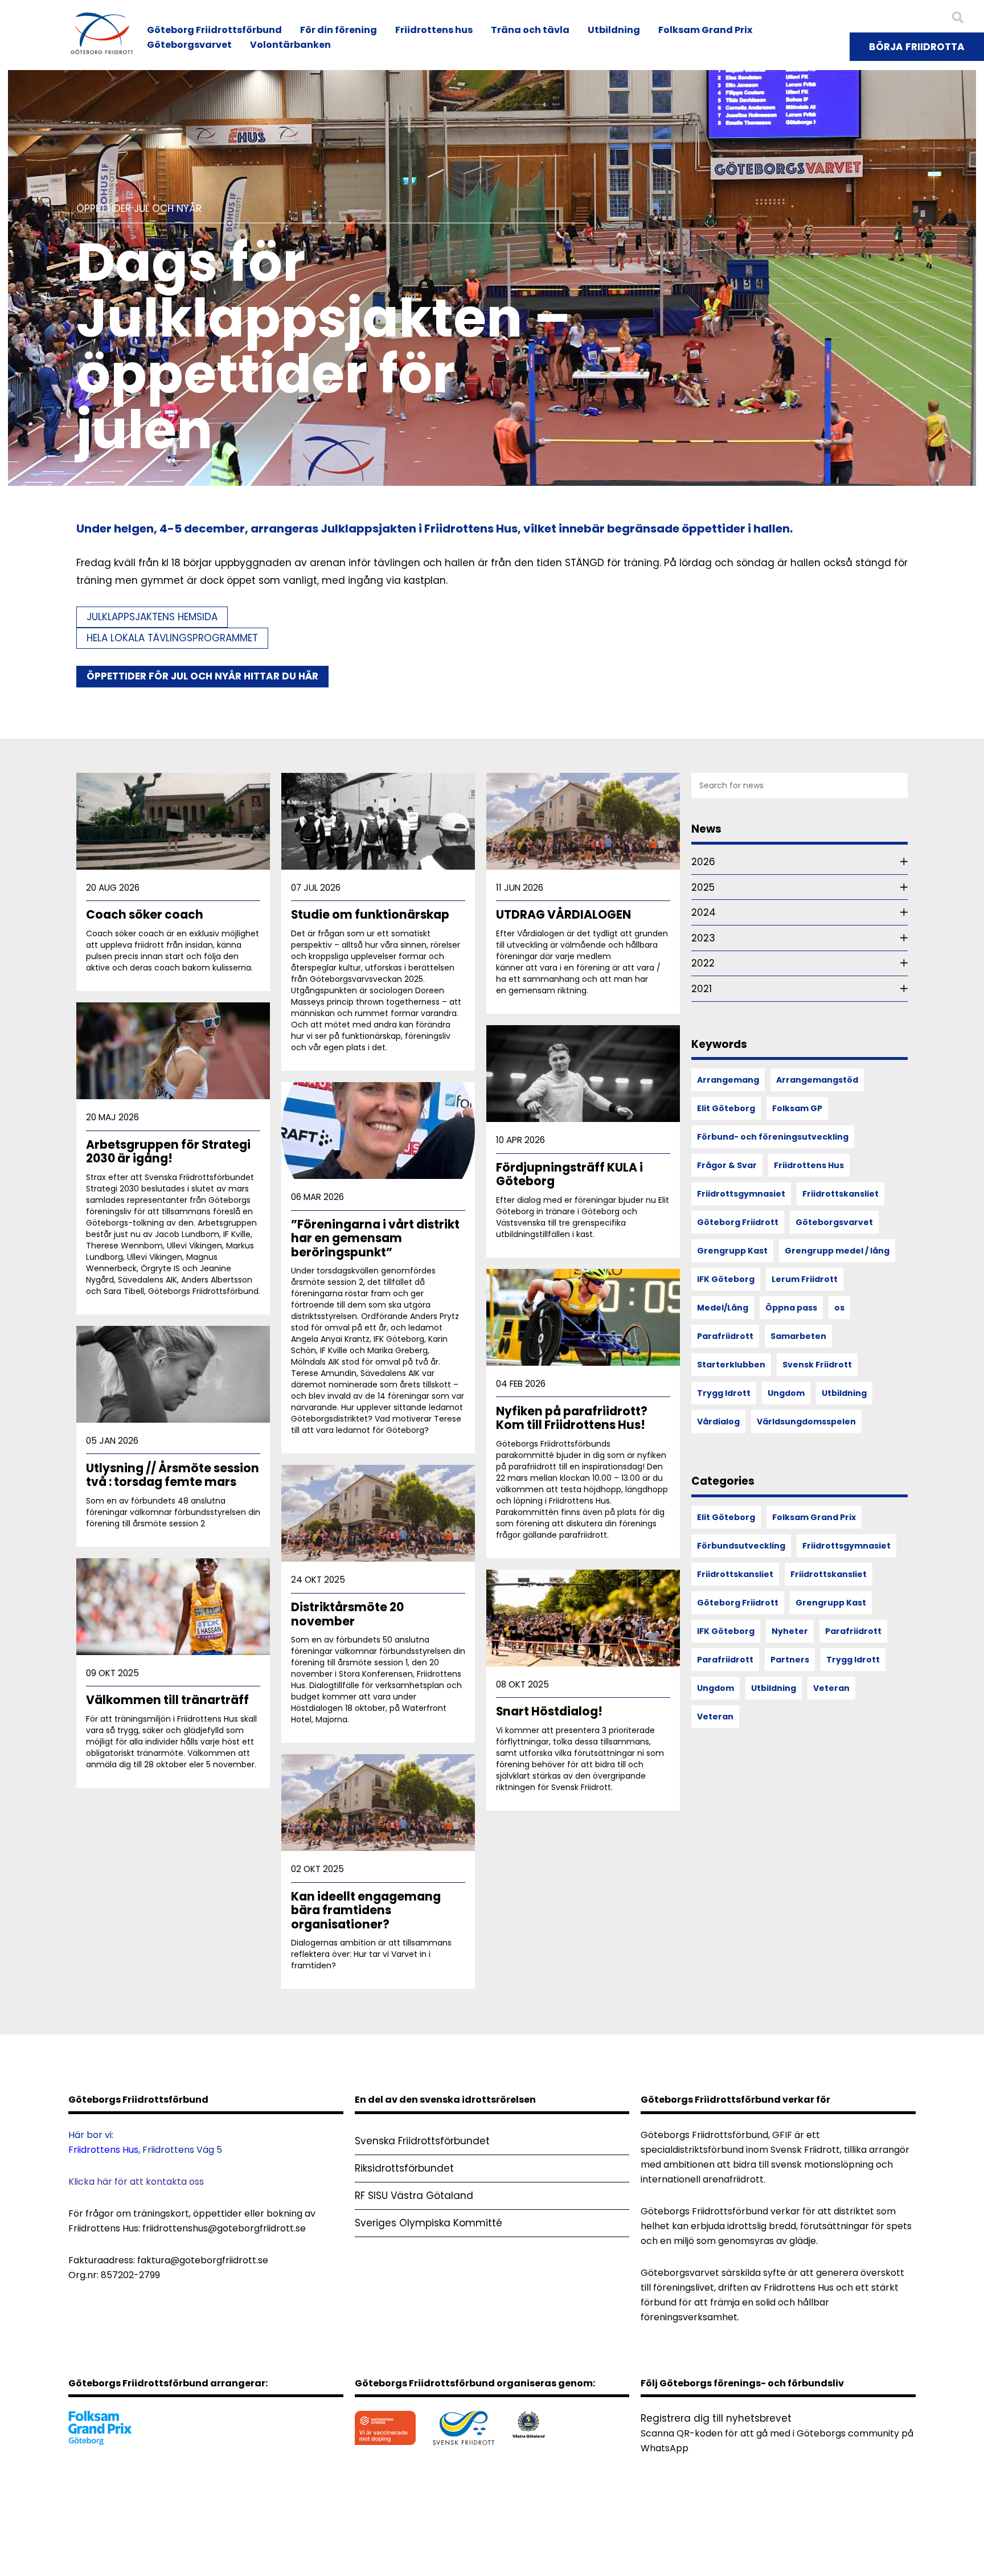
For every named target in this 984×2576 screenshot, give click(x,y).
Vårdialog (718, 1422)
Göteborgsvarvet (189, 45)
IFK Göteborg (726, 1279)
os (839, 1308)
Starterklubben (731, 1365)
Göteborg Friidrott (738, 1222)
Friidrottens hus (434, 30)
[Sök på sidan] (958, 18)
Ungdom (786, 1393)
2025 (703, 887)
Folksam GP (797, 1108)
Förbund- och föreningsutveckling (773, 1137)
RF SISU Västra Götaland (414, 2196)
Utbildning (614, 30)
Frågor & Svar (727, 1165)
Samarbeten (798, 1336)
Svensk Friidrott (817, 1365)
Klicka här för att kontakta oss (136, 2182)
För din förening (339, 30)
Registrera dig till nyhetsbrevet (716, 2418)
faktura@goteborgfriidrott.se (203, 2260)
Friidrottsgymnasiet (741, 1194)
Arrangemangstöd (817, 1080)
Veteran (831, 1688)
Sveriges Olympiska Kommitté (429, 2223)
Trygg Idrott (724, 1393)
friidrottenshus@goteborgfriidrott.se (224, 2228)
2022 (703, 963)
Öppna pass (791, 1308)
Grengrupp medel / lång (837, 1251)
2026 (703, 862)
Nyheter (790, 1631)
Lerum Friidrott (805, 1279)
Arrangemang (728, 1080)
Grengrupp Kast (732, 1251)
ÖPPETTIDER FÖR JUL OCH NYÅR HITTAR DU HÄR (202, 676)
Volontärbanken (290, 45)
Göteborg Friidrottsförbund (214, 30)
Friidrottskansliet (840, 1194)
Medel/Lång (723, 1308)
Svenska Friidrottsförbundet (422, 2141)
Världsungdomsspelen (806, 1422)
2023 (703, 938)
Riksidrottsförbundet (404, 2168)
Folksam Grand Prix (705, 30)
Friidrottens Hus (809, 1165)
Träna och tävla (530, 30)
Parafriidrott (725, 1336)
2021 (702, 989)
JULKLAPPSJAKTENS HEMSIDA (152, 617)
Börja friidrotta (917, 47)
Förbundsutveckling (741, 1546)
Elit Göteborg (726, 1108)
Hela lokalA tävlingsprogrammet (172, 638)
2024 (704, 912)
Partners (790, 1660)
